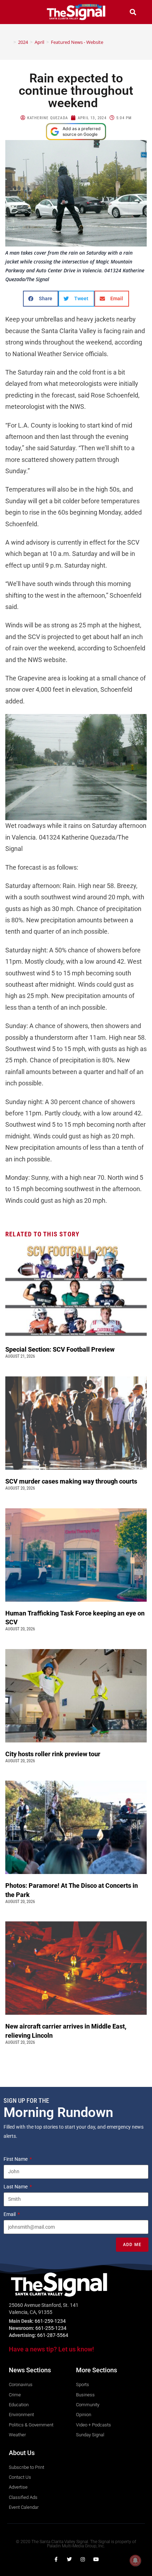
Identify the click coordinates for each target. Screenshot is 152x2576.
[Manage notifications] (135, 2560)
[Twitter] (69, 2559)
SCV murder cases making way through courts (72, 1481)
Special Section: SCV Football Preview (60, 1349)
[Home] (10, 42)
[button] (19, 12)
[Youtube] (96, 2559)
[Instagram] (83, 2559)
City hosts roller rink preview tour (53, 1754)
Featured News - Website (77, 42)
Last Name (16, 2187)
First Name (16, 2159)
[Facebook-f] (56, 2559)
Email (10, 2214)
